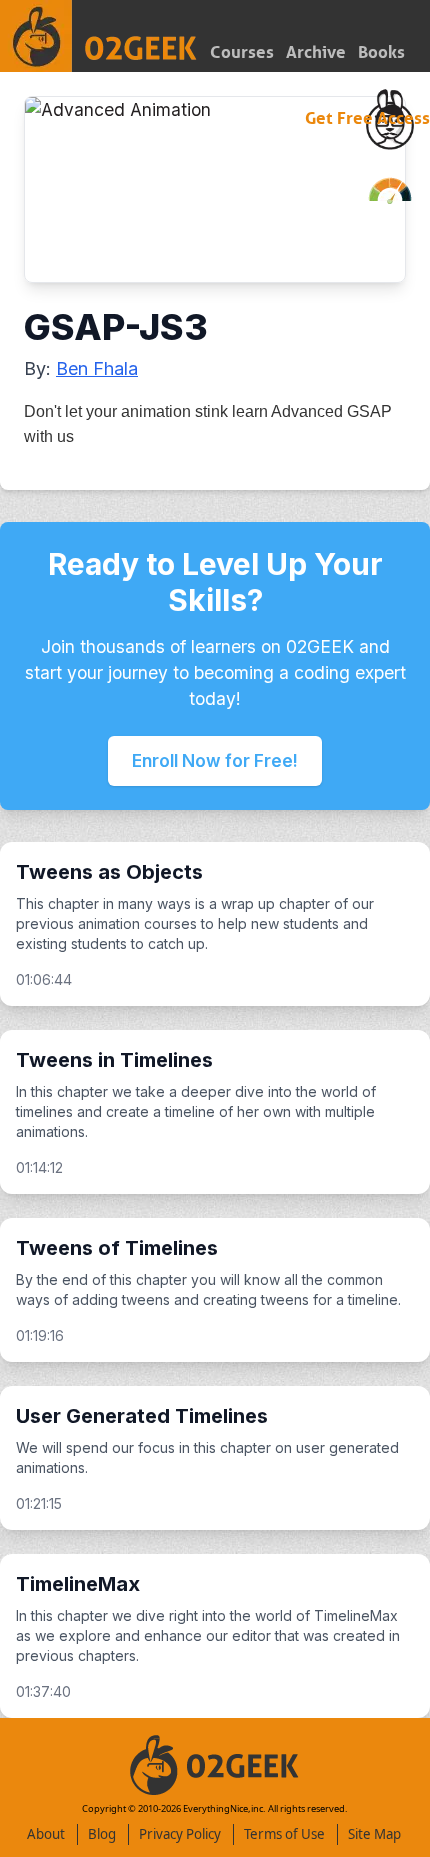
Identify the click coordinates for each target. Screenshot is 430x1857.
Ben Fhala (97, 368)
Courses (242, 52)
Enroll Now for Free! (215, 760)
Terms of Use (284, 1834)
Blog (102, 1834)
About (46, 1834)
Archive (316, 52)
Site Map (374, 1834)
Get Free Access (367, 118)
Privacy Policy (180, 1834)
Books (381, 52)
